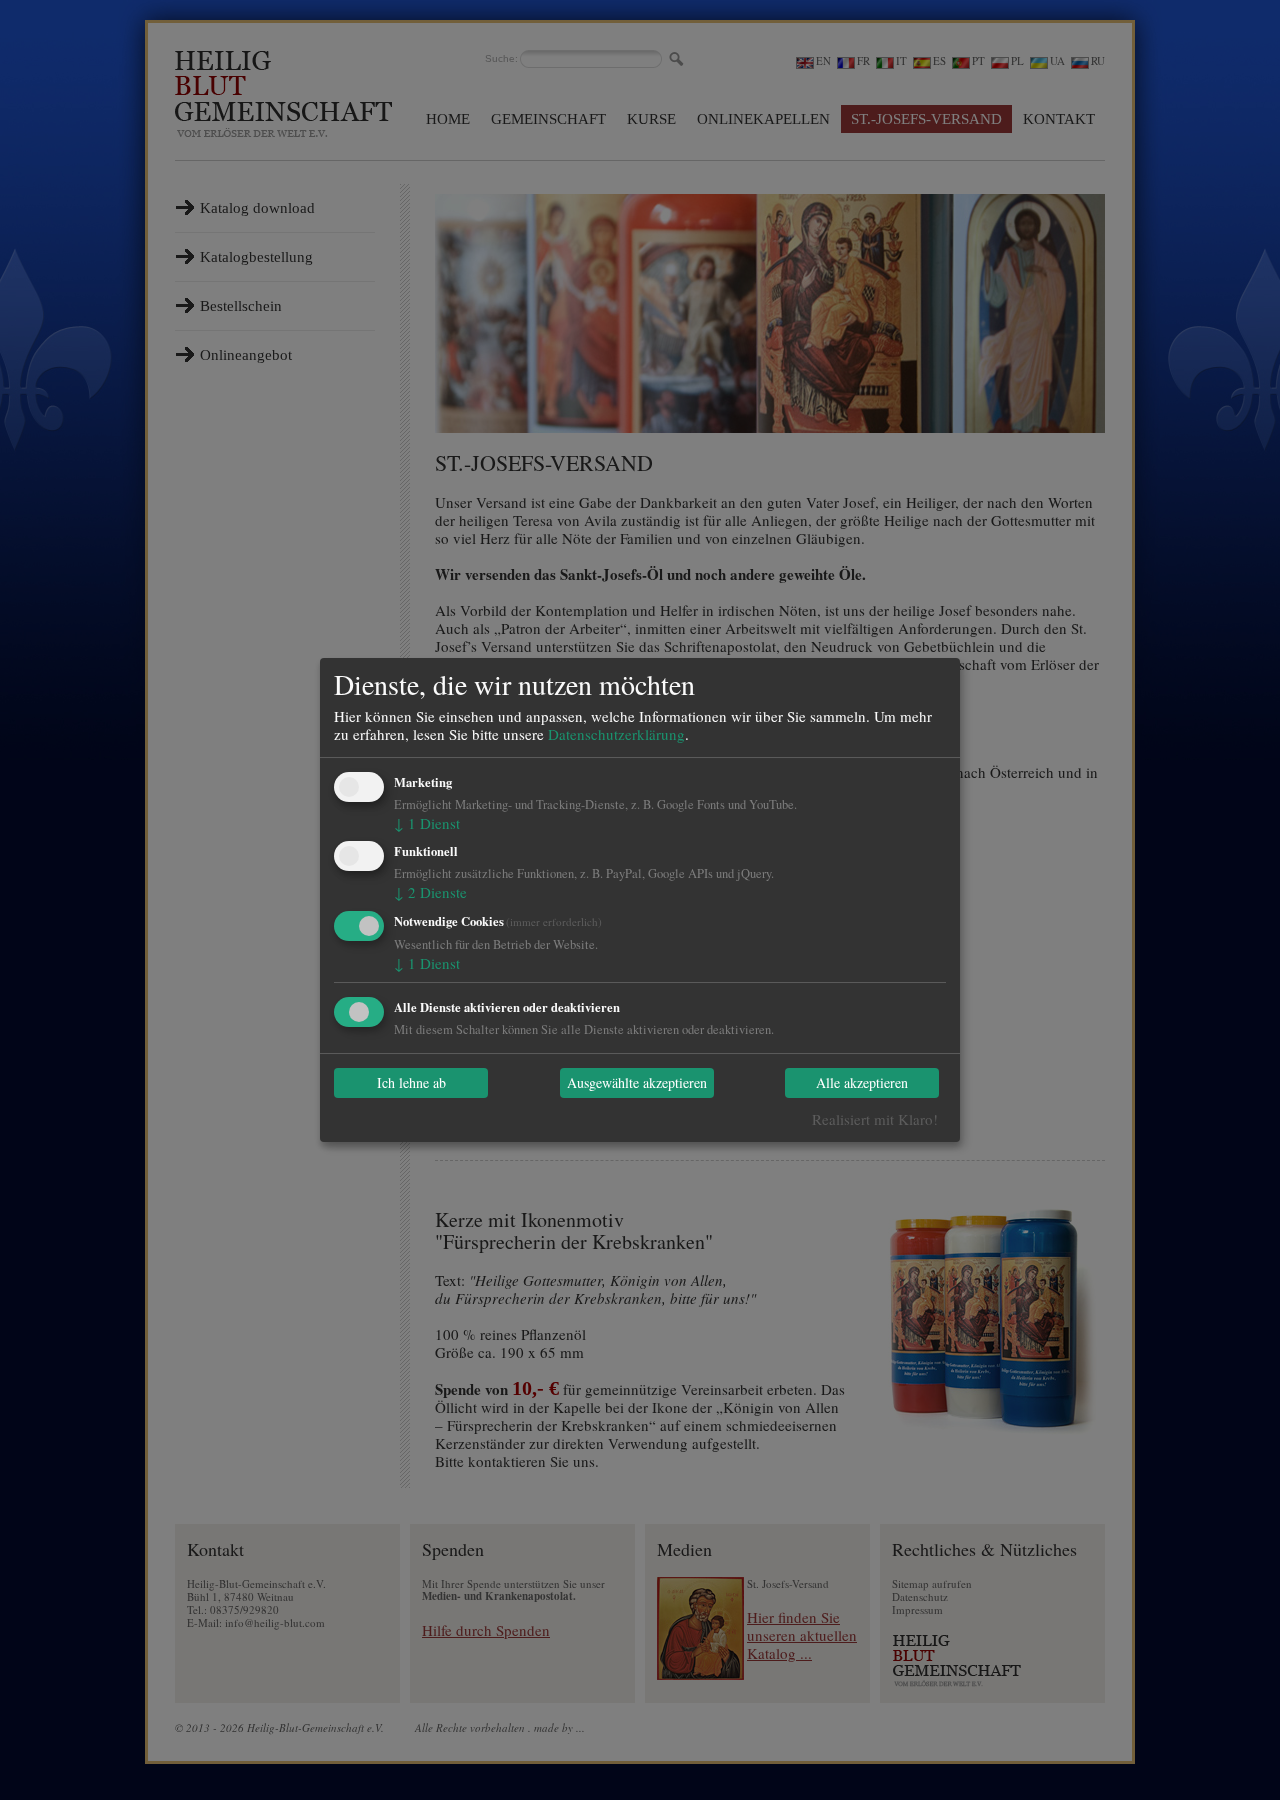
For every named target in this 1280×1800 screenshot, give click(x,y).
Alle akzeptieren (862, 1083)
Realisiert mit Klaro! (875, 1119)
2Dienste (430, 892)
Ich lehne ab (411, 1083)
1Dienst (427, 823)
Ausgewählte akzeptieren (637, 1083)
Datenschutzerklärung (616, 734)
